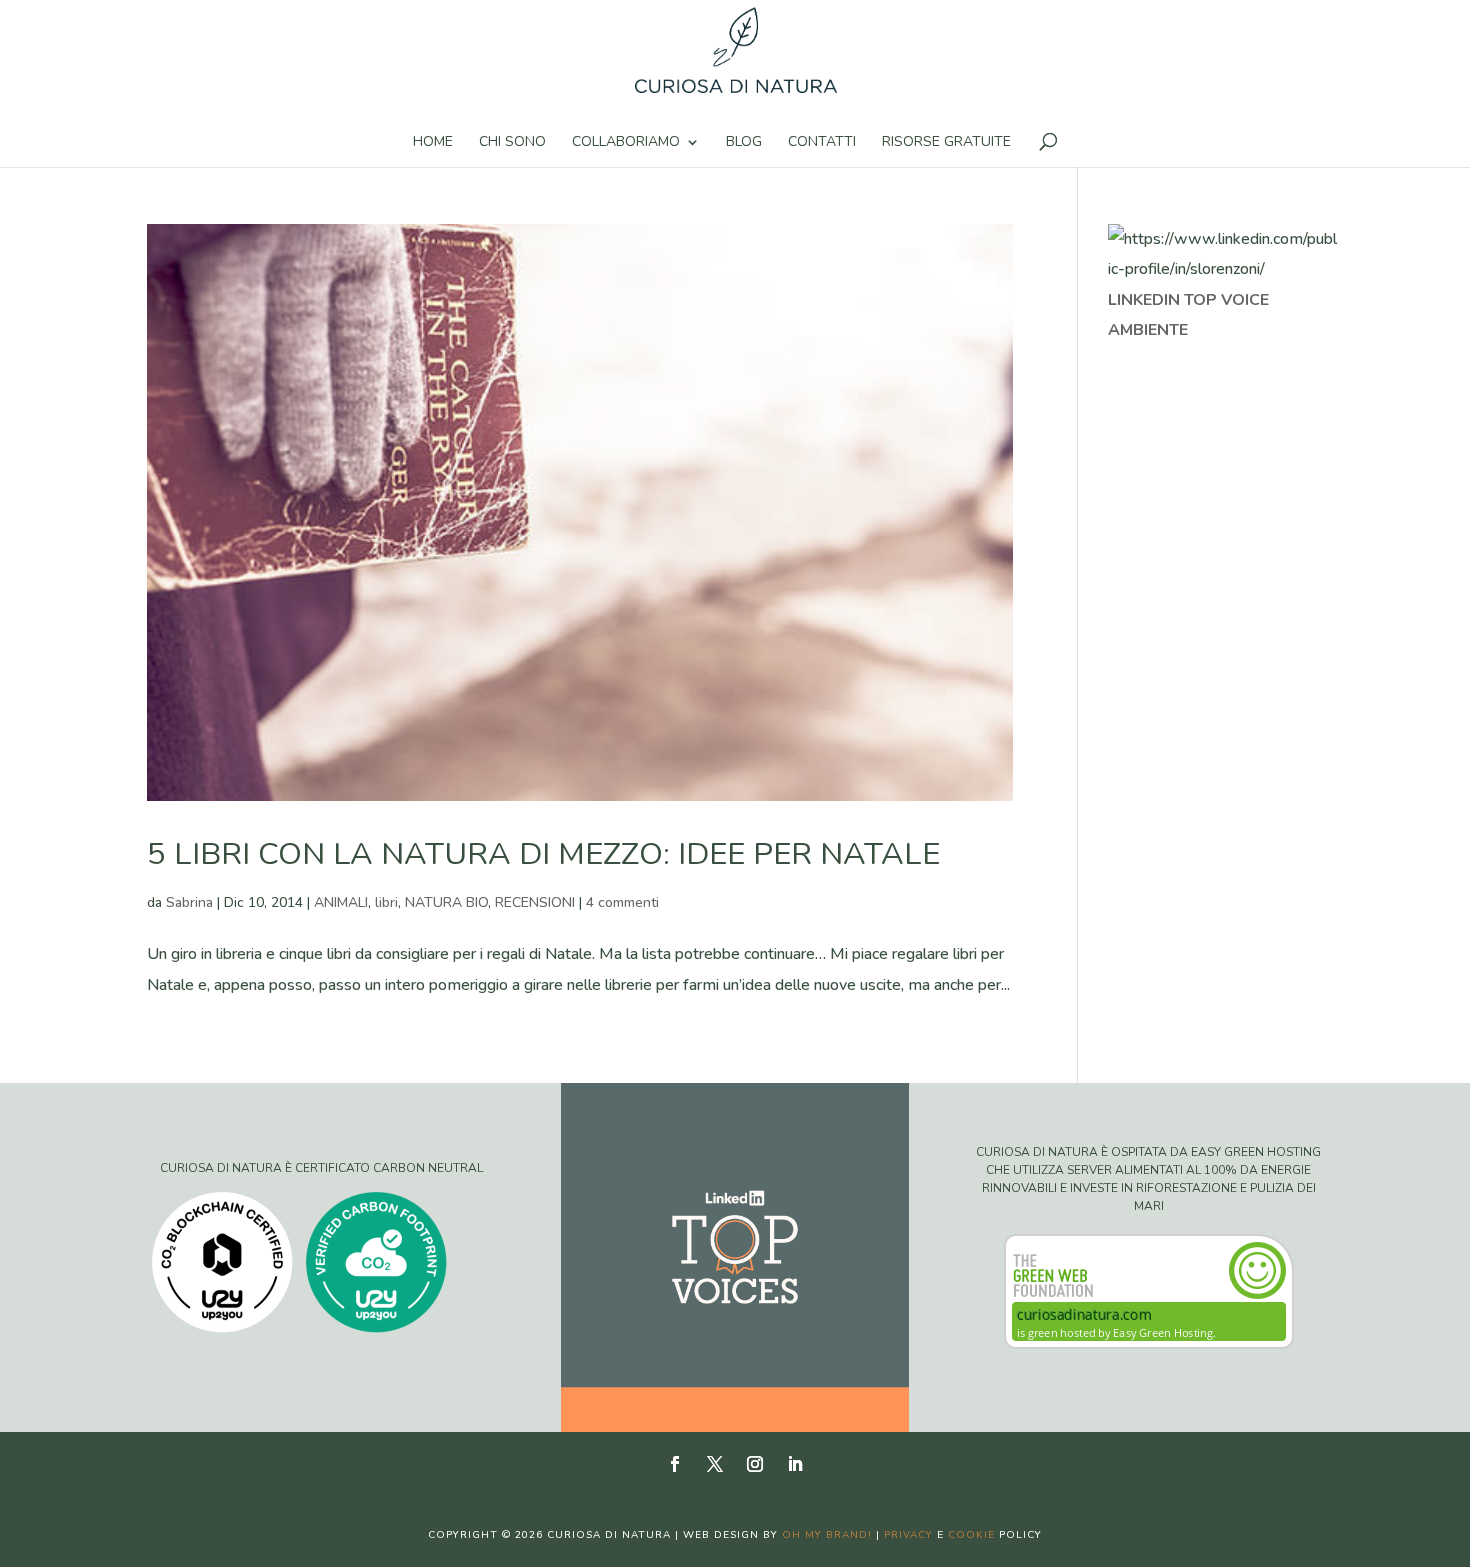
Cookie (971, 1535)
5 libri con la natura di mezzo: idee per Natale (543, 854)
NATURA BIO (446, 902)
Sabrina (189, 902)
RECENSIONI (535, 902)
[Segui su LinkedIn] (795, 1464)
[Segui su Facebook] (675, 1464)
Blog (744, 143)
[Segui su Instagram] (755, 1464)
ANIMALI (341, 902)
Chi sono (512, 143)
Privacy (908, 1535)
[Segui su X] (715, 1464)
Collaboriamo (626, 143)
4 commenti (622, 902)
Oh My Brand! (827, 1535)
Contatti (822, 143)
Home (433, 143)
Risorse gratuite (946, 143)
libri (386, 902)
